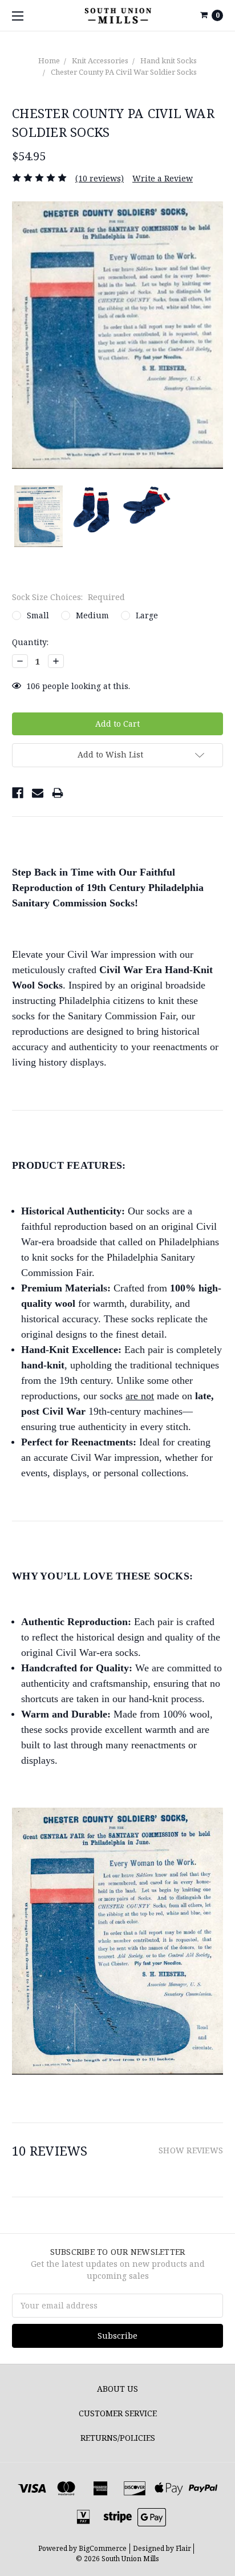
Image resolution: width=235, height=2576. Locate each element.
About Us (117, 2389)
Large (147, 615)
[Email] (38, 793)
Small (38, 615)
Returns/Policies (118, 2438)
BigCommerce (103, 2548)
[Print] (58, 793)
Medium (92, 615)
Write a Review (163, 178)
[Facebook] (18, 793)
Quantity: (30, 642)
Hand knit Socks (169, 60)
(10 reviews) (100, 178)
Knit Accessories (100, 60)
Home (49, 60)
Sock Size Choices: (68, 597)
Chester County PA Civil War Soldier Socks (124, 72)
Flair (183, 2548)
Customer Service (118, 2413)
